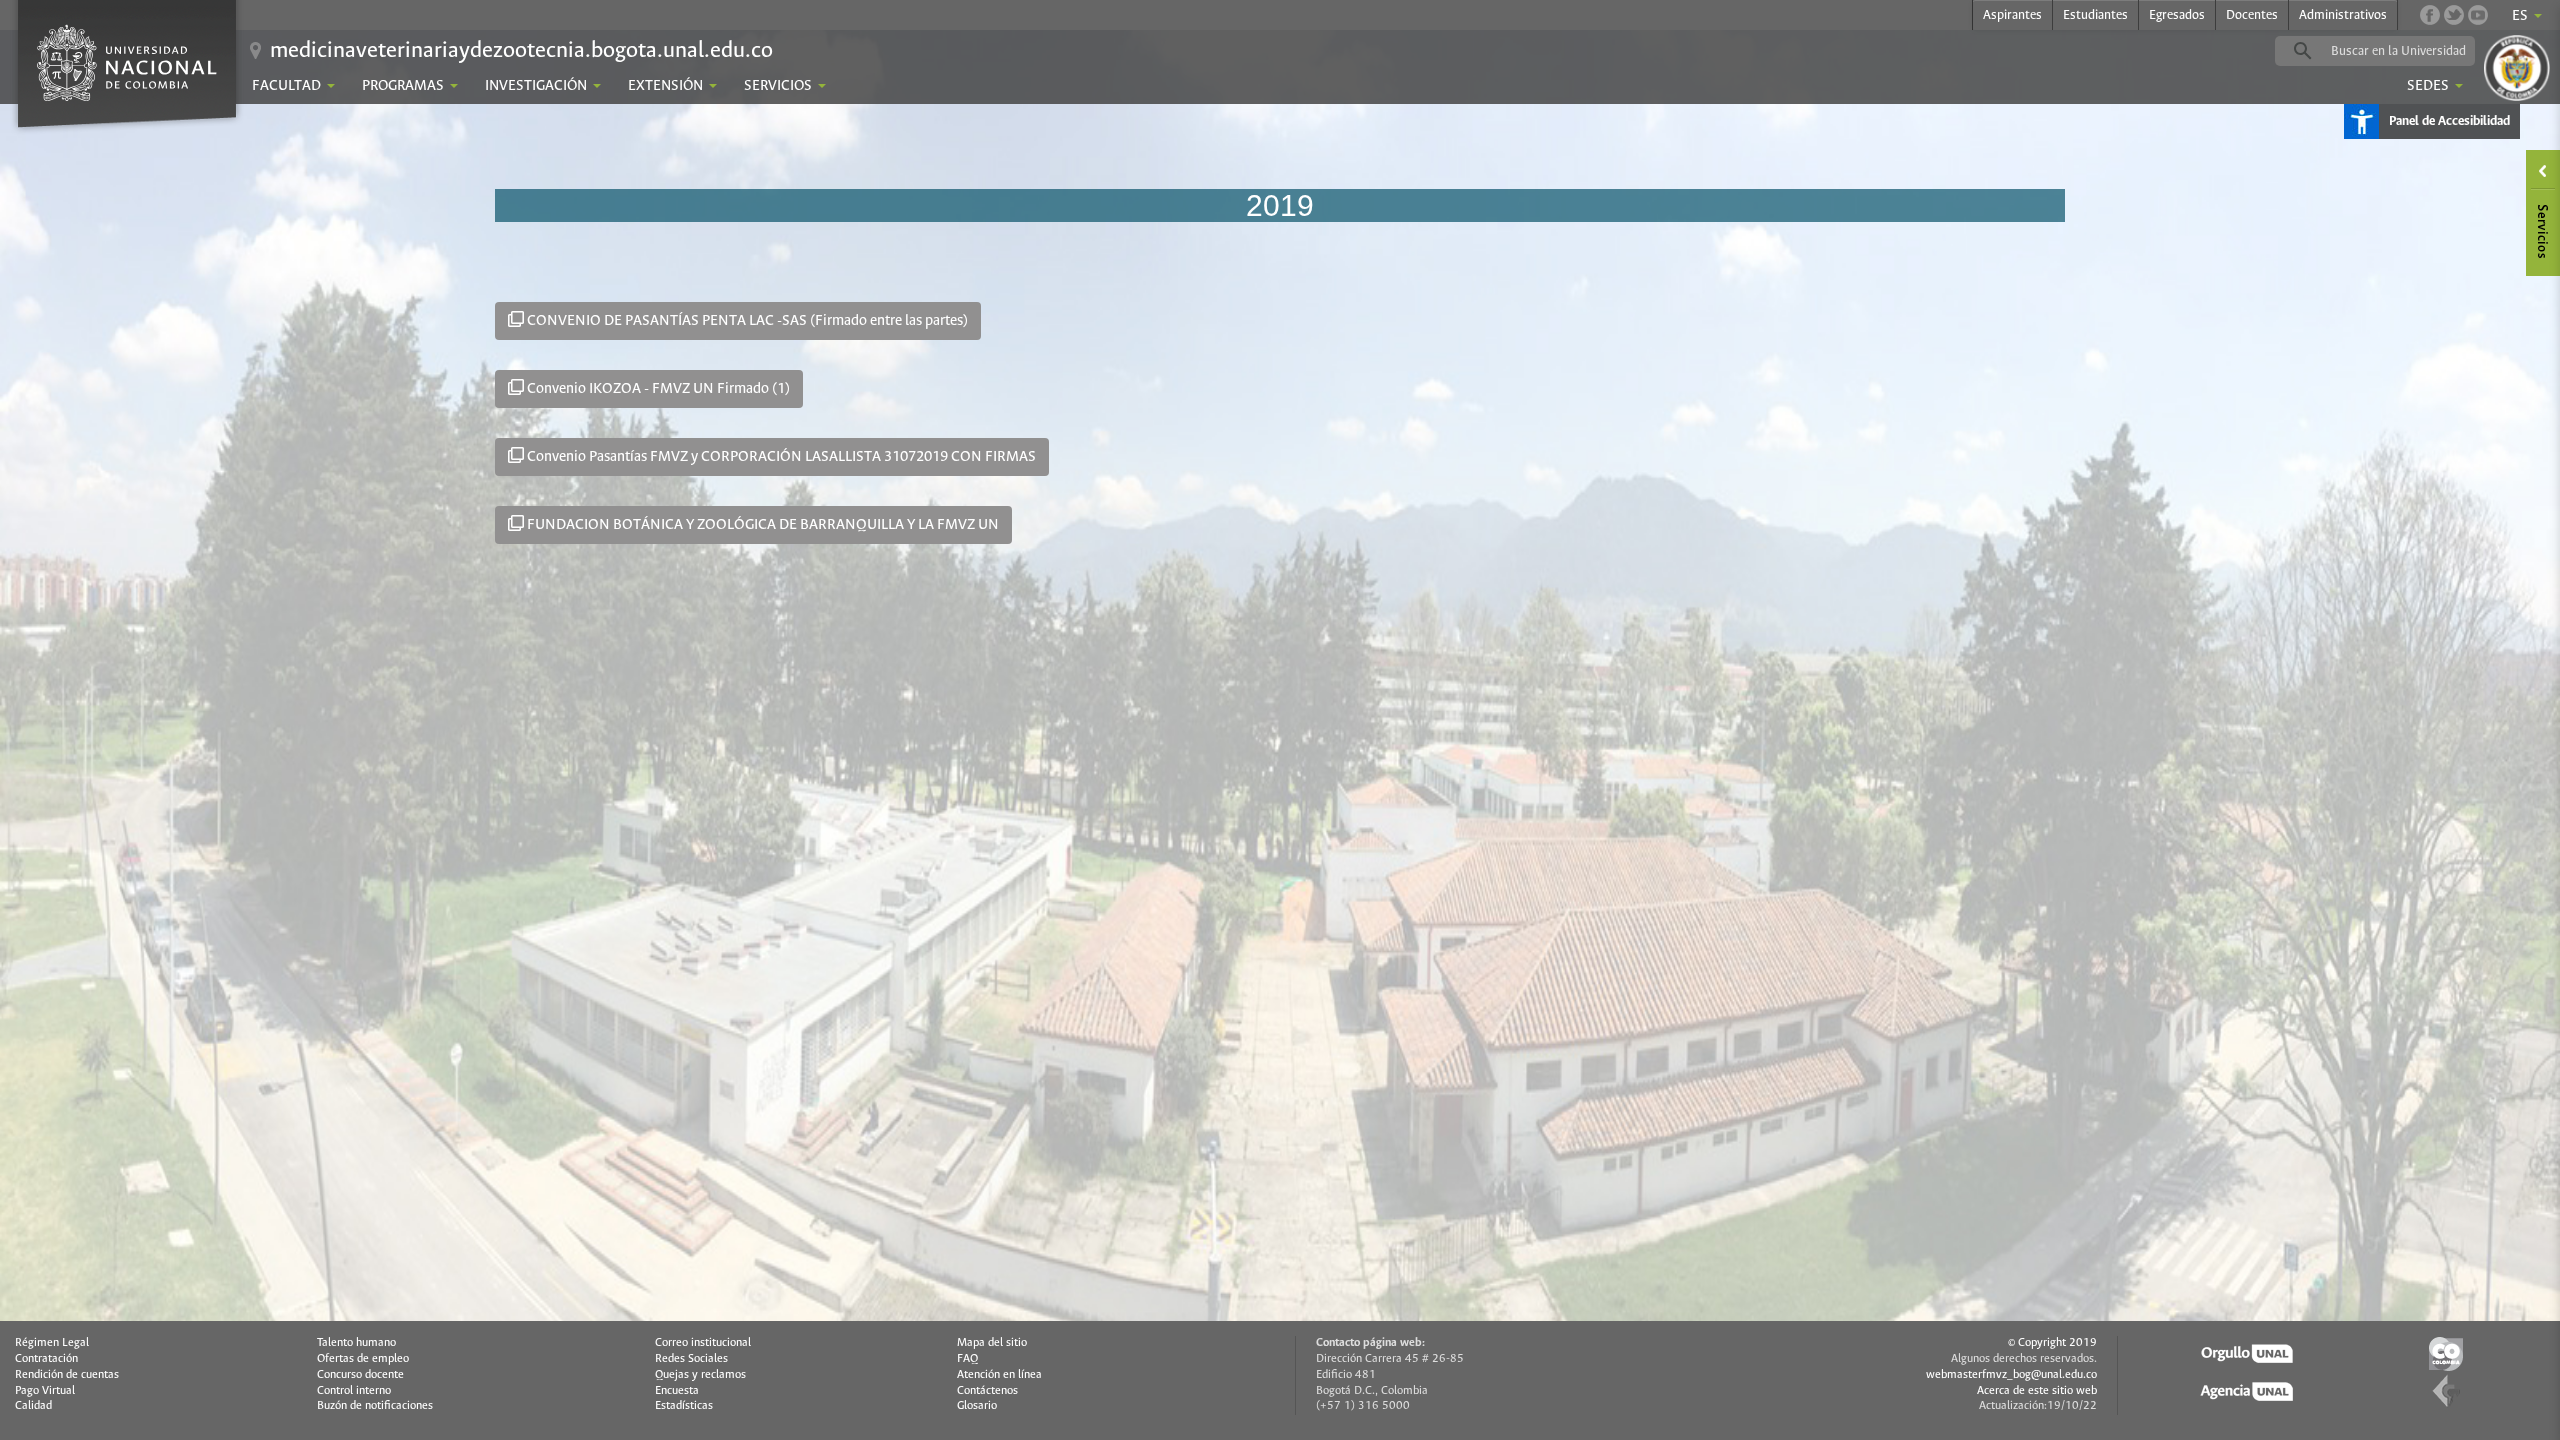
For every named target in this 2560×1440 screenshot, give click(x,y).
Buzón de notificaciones (375, 1406)
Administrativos (2343, 15)
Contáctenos (987, 1391)
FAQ (967, 1359)
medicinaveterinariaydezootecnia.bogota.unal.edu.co (521, 51)
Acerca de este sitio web (2037, 1391)
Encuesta (677, 1391)
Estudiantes (2095, 15)
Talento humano (356, 1343)
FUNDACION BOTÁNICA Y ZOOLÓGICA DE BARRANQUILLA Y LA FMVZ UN (761, 525)
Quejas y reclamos (700, 1375)
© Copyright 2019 (2052, 1343)
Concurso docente (360, 1375)
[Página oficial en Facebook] (2430, 15)
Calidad (33, 1406)
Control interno (354, 1391)
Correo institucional (703, 1343)
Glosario (977, 1406)
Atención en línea (999, 1375)
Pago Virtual (45, 1391)
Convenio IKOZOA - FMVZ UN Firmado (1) (657, 389)
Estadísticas (684, 1406)
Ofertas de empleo (363, 1359)
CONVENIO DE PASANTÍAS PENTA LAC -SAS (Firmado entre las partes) (746, 321)
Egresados (2177, 15)
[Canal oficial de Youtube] (2478, 15)
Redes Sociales (691, 1359)
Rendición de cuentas (67, 1375)
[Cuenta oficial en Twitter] (2454, 15)
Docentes (2252, 15)
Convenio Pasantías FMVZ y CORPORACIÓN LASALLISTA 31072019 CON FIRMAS (780, 457)
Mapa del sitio (992, 1343)
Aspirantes (2012, 15)
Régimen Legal (52, 1343)
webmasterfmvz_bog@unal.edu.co (2011, 1375)
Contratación (46, 1359)
